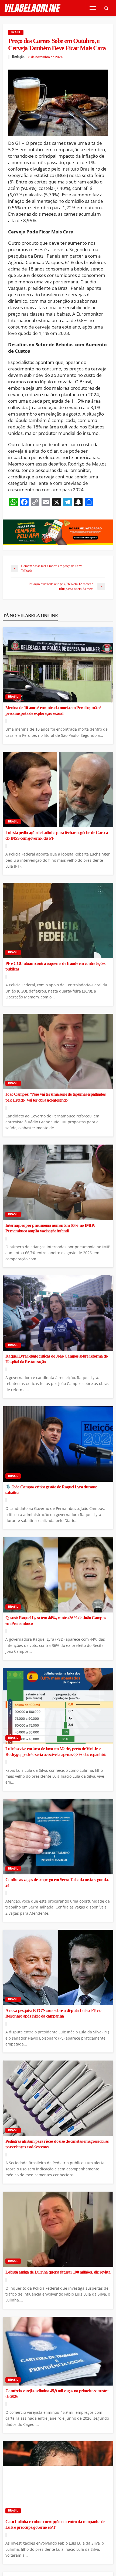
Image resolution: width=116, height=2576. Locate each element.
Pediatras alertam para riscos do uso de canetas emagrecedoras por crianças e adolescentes (57, 2144)
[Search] (106, 8)
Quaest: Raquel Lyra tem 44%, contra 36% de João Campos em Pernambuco (56, 1621)
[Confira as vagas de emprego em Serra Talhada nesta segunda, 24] (58, 1837)
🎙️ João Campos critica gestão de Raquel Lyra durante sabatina (51, 1490)
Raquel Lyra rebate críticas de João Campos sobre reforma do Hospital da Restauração (57, 1359)
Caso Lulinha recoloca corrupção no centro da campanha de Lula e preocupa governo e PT (55, 2525)
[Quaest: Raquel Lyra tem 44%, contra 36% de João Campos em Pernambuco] (58, 1575)
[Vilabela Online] (33, 8)
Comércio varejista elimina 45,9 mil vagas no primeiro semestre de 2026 (57, 2394)
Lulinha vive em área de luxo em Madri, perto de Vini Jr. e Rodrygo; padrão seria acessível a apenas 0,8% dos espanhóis (56, 1752)
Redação (18, 57)
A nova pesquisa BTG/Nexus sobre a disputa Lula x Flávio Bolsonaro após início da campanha (53, 2013)
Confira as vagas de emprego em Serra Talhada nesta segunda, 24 (57, 1883)
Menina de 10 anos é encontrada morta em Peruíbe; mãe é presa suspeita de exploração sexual (53, 711)
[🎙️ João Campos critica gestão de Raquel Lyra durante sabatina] (58, 1444)
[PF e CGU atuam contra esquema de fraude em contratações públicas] (58, 920)
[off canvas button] (93, 8)
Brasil (16, 32)
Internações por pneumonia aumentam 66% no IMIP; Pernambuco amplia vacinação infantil (50, 1228)
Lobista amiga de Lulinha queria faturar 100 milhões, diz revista (58, 2272)
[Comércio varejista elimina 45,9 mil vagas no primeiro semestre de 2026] (58, 2351)
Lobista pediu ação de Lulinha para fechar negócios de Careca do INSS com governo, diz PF (57, 836)
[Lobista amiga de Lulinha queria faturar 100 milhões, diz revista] (58, 2229)
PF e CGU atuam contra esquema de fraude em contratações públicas (55, 966)
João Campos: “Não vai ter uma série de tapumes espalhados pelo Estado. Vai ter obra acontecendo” (55, 1097)
